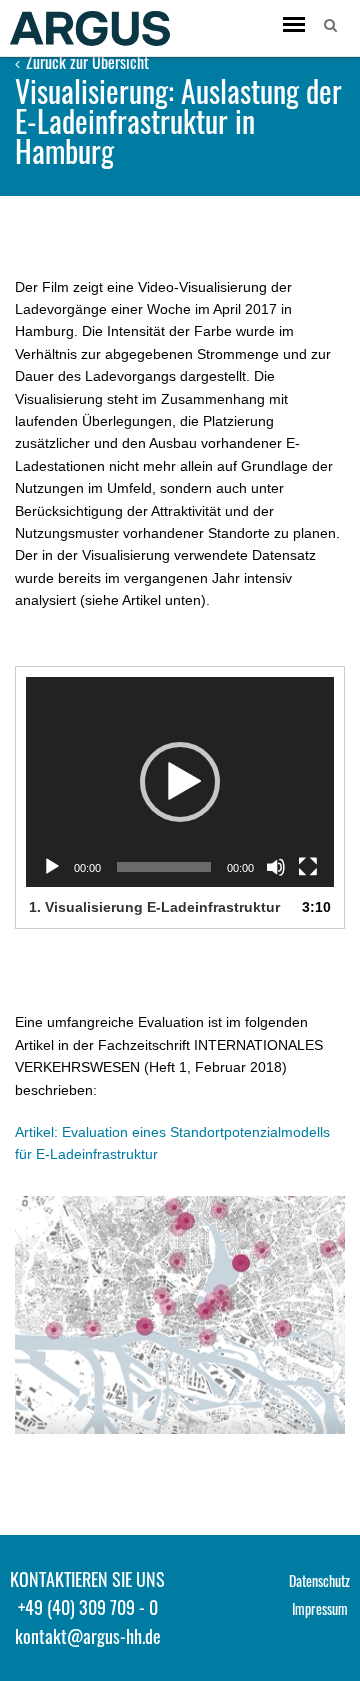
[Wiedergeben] (52, 867)
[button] (180, 782)
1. (154, 907)
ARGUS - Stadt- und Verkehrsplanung (90, 28)
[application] (180, 782)
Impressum (320, 1608)
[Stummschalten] (276, 867)
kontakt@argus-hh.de (88, 1636)
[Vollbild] (308, 867)
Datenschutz (319, 1580)
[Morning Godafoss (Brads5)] (180, 1315)
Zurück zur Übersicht (85, 62)
